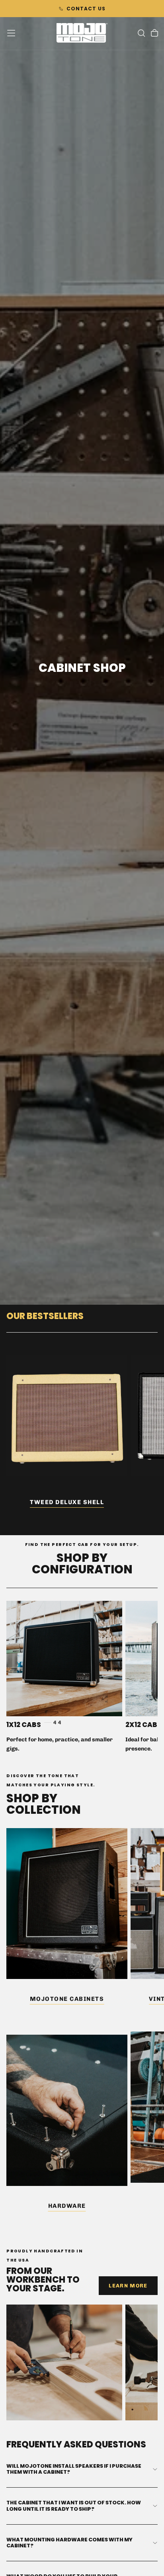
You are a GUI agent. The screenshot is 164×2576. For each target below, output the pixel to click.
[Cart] (154, 34)
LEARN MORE (128, 2286)
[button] (11, 33)
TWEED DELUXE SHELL (67, 1502)
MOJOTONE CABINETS (67, 1999)
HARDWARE (67, 2206)
